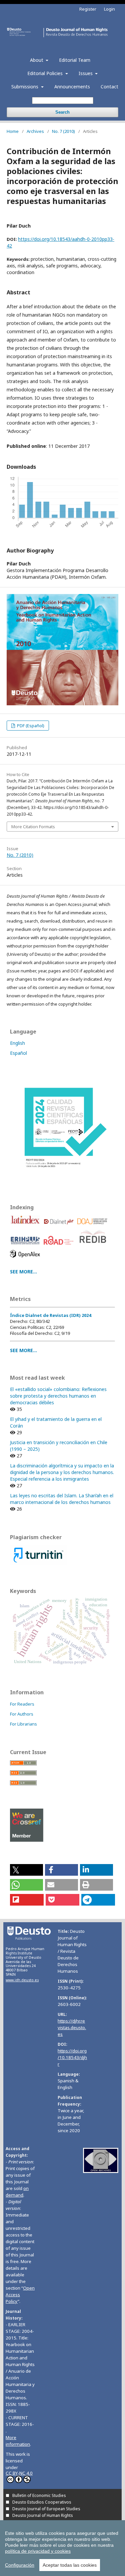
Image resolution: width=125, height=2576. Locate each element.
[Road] (60, 1246)
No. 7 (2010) (63, 131)
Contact (109, 87)
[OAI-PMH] (101, 2171)
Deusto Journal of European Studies (46, 2509)
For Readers (22, 1704)
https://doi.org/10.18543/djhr (72, 2057)
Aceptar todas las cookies (70, 2565)
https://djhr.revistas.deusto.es (72, 2028)
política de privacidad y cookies (38, 2551)
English (17, 1043)
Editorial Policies (46, 73)
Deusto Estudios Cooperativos (42, 2502)
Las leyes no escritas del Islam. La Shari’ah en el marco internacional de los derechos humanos (62, 1499)
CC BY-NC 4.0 (19, 2473)
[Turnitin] (38, 1564)
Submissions (25, 87)
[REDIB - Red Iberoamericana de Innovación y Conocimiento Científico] (93, 1246)
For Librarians (23, 1724)
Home (13, 131)
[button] (26, 1870)
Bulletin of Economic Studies (39, 2495)
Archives (35, 131)
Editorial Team (75, 60)
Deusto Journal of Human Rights (43, 2515)
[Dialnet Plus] (60, 1226)
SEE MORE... (23, 1272)
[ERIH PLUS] (26, 1246)
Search (62, 112)
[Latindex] (26, 1226)
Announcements (72, 87)
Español (18, 1053)
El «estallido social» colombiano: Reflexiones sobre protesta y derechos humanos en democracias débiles (58, 1396)
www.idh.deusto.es (22, 1980)
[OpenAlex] (26, 1259)
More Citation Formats (33, 827)
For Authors (22, 1714)
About (37, 60)
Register (88, 9)
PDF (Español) (30, 726)
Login (109, 9)
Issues (86, 73)
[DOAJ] (93, 1226)
